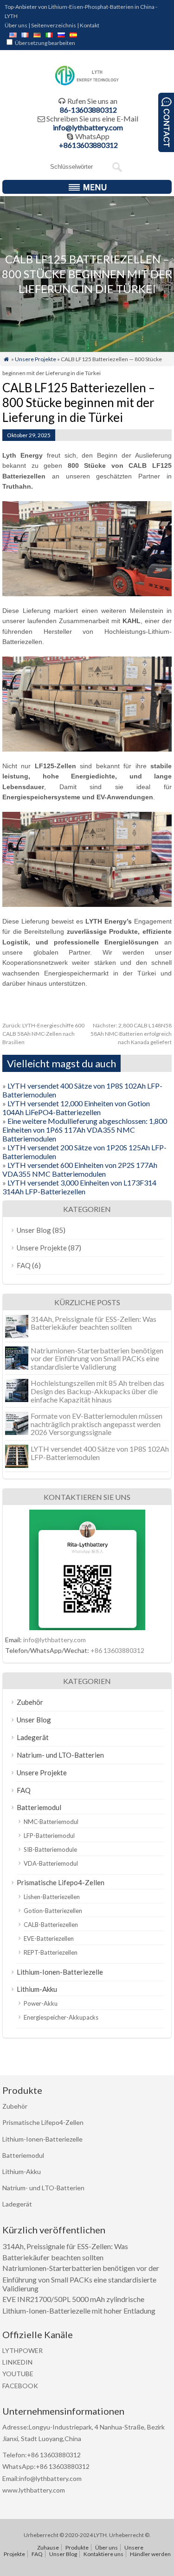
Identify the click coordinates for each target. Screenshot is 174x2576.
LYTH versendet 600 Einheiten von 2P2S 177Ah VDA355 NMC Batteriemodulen (80, 1169)
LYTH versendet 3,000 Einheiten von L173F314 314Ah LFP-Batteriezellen (79, 1187)
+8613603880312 (88, 145)
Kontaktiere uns (103, 2554)
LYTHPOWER (23, 2350)
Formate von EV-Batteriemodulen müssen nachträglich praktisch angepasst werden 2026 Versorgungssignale (97, 1424)
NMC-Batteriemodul (51, 1822)
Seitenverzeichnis (54, 25)
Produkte (77, 2547)
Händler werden (150, 2554)
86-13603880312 (88, 110)
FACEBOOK (20, 2386)
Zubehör (30, 1702)
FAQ (24, 1265)
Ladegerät (33, 1737)
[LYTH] (87, 84)
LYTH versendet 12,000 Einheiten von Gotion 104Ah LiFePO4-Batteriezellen (76, 1108)
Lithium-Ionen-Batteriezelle (60, 1972)
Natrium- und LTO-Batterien (60, 1755)
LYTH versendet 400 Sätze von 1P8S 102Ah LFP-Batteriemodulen (100, 1453)
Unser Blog (34, 1230)
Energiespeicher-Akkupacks (61, 2017)
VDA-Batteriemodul (51, 1863)
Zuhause (48, 2547)
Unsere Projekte (35, 359)
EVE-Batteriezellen (49, 1938)
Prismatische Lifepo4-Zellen (61, 1882)
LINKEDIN (17, 2362)
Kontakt (90, 25)
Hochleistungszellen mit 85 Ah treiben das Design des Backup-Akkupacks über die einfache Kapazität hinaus (97, 1391)
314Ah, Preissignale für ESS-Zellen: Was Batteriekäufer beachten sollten (93, 1323)
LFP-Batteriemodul (49, 1836)
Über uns (16, 25)
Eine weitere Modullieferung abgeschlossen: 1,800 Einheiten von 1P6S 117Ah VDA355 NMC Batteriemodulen (85, 1130)
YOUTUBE (18, 2374)
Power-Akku (41, 2003)
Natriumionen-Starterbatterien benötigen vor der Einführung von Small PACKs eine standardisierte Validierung (97, 1358)
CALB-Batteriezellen (51, 1925)
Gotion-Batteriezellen (53, 1911)
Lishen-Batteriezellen (52, 1897)
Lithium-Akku (37, 1989)
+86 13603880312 (117, 1650)
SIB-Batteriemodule (50, 1849)
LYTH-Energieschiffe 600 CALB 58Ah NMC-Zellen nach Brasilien (43, 1034)
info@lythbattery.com (88, 127)
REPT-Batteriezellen (51, 1952)
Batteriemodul (39, 1807)
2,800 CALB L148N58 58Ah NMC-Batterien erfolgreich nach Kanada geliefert (131, 1034)
